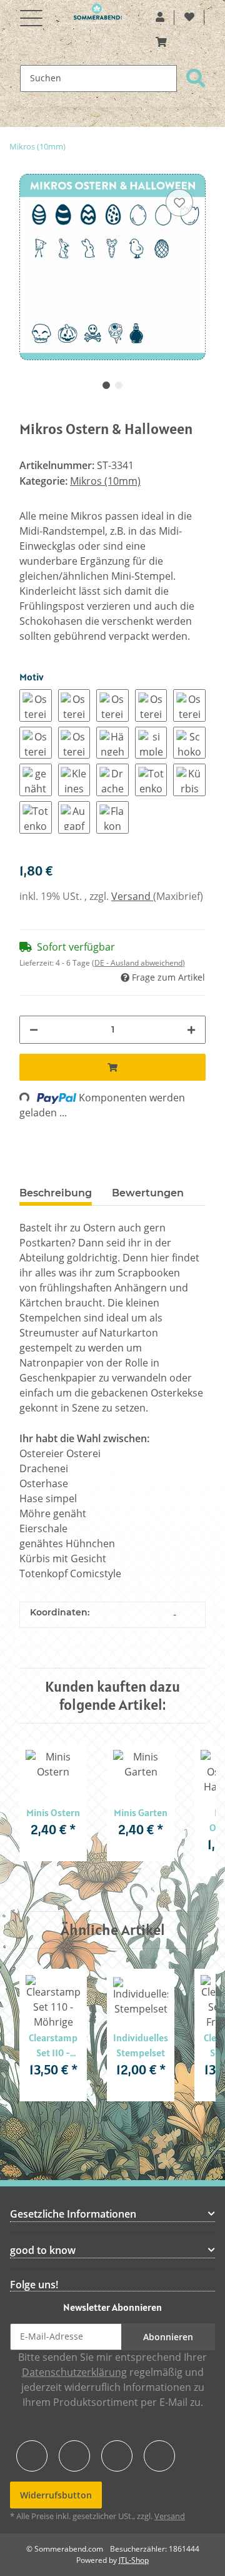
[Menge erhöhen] (191, 1030)
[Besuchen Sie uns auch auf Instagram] (159, 2456)
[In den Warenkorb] (112, 1067)
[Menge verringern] (34, 1030)
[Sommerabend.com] (98, 14)
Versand (132, 897)
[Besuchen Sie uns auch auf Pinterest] (117, 2456)
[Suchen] (196, 78)
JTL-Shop (134, 2560)
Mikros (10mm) (105, 481)
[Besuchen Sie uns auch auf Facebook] (32, 2456)
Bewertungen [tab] (148, 1193)
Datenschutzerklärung (74, 2372)
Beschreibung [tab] (56, 1193)
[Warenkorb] (161, 43)
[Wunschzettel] (189, 18)
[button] (160, 18)
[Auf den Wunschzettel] (179, 203)
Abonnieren (168, 2337)
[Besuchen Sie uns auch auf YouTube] (74, 2456)
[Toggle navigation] (31, 11)
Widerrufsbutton (56, 2495)
